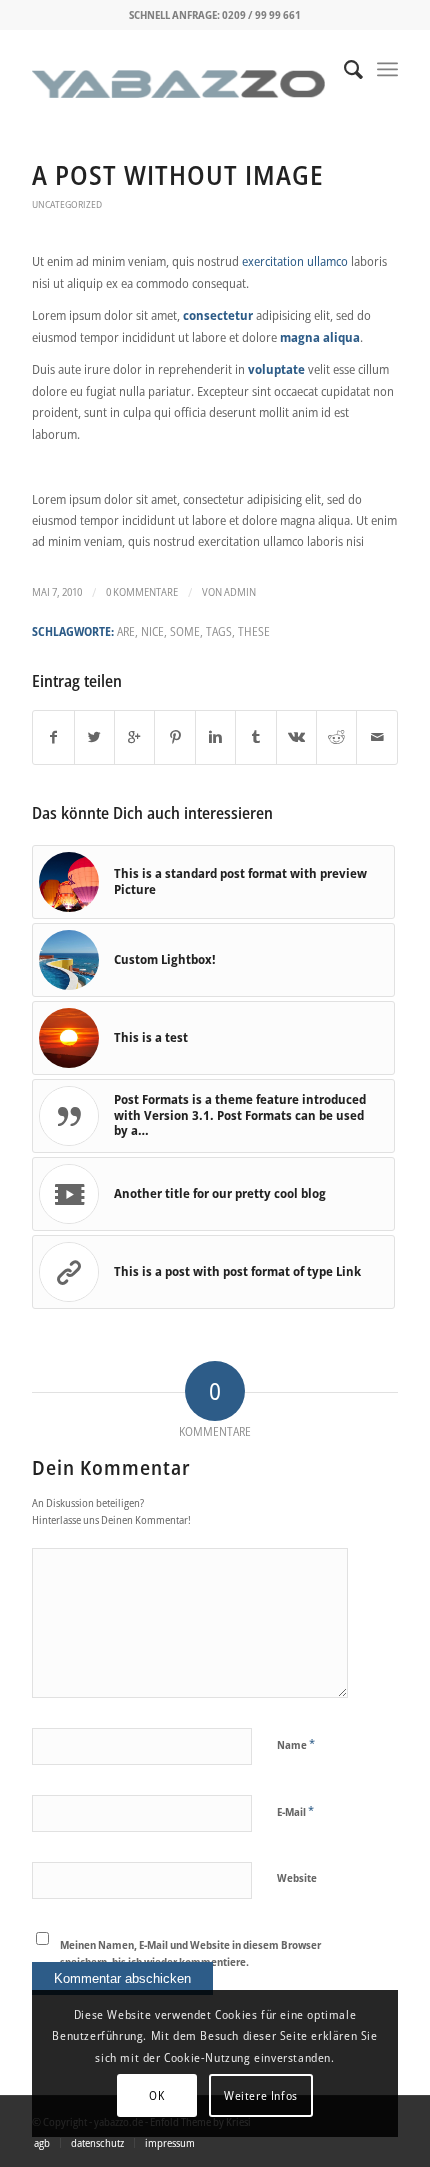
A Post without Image (178, 175)
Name (296, 1744)
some (185, 631)
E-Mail (295, 1811)
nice (152, 631)
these (254, 631)
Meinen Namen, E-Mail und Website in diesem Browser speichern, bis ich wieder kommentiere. (190, 1953)
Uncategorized (67, 204)
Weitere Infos (261, 2095)
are (126, 631)
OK (156, 2095)
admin (240, 592)
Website (297, 1877)
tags (219, 631)
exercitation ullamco (295, 261)
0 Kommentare (142, 592)
